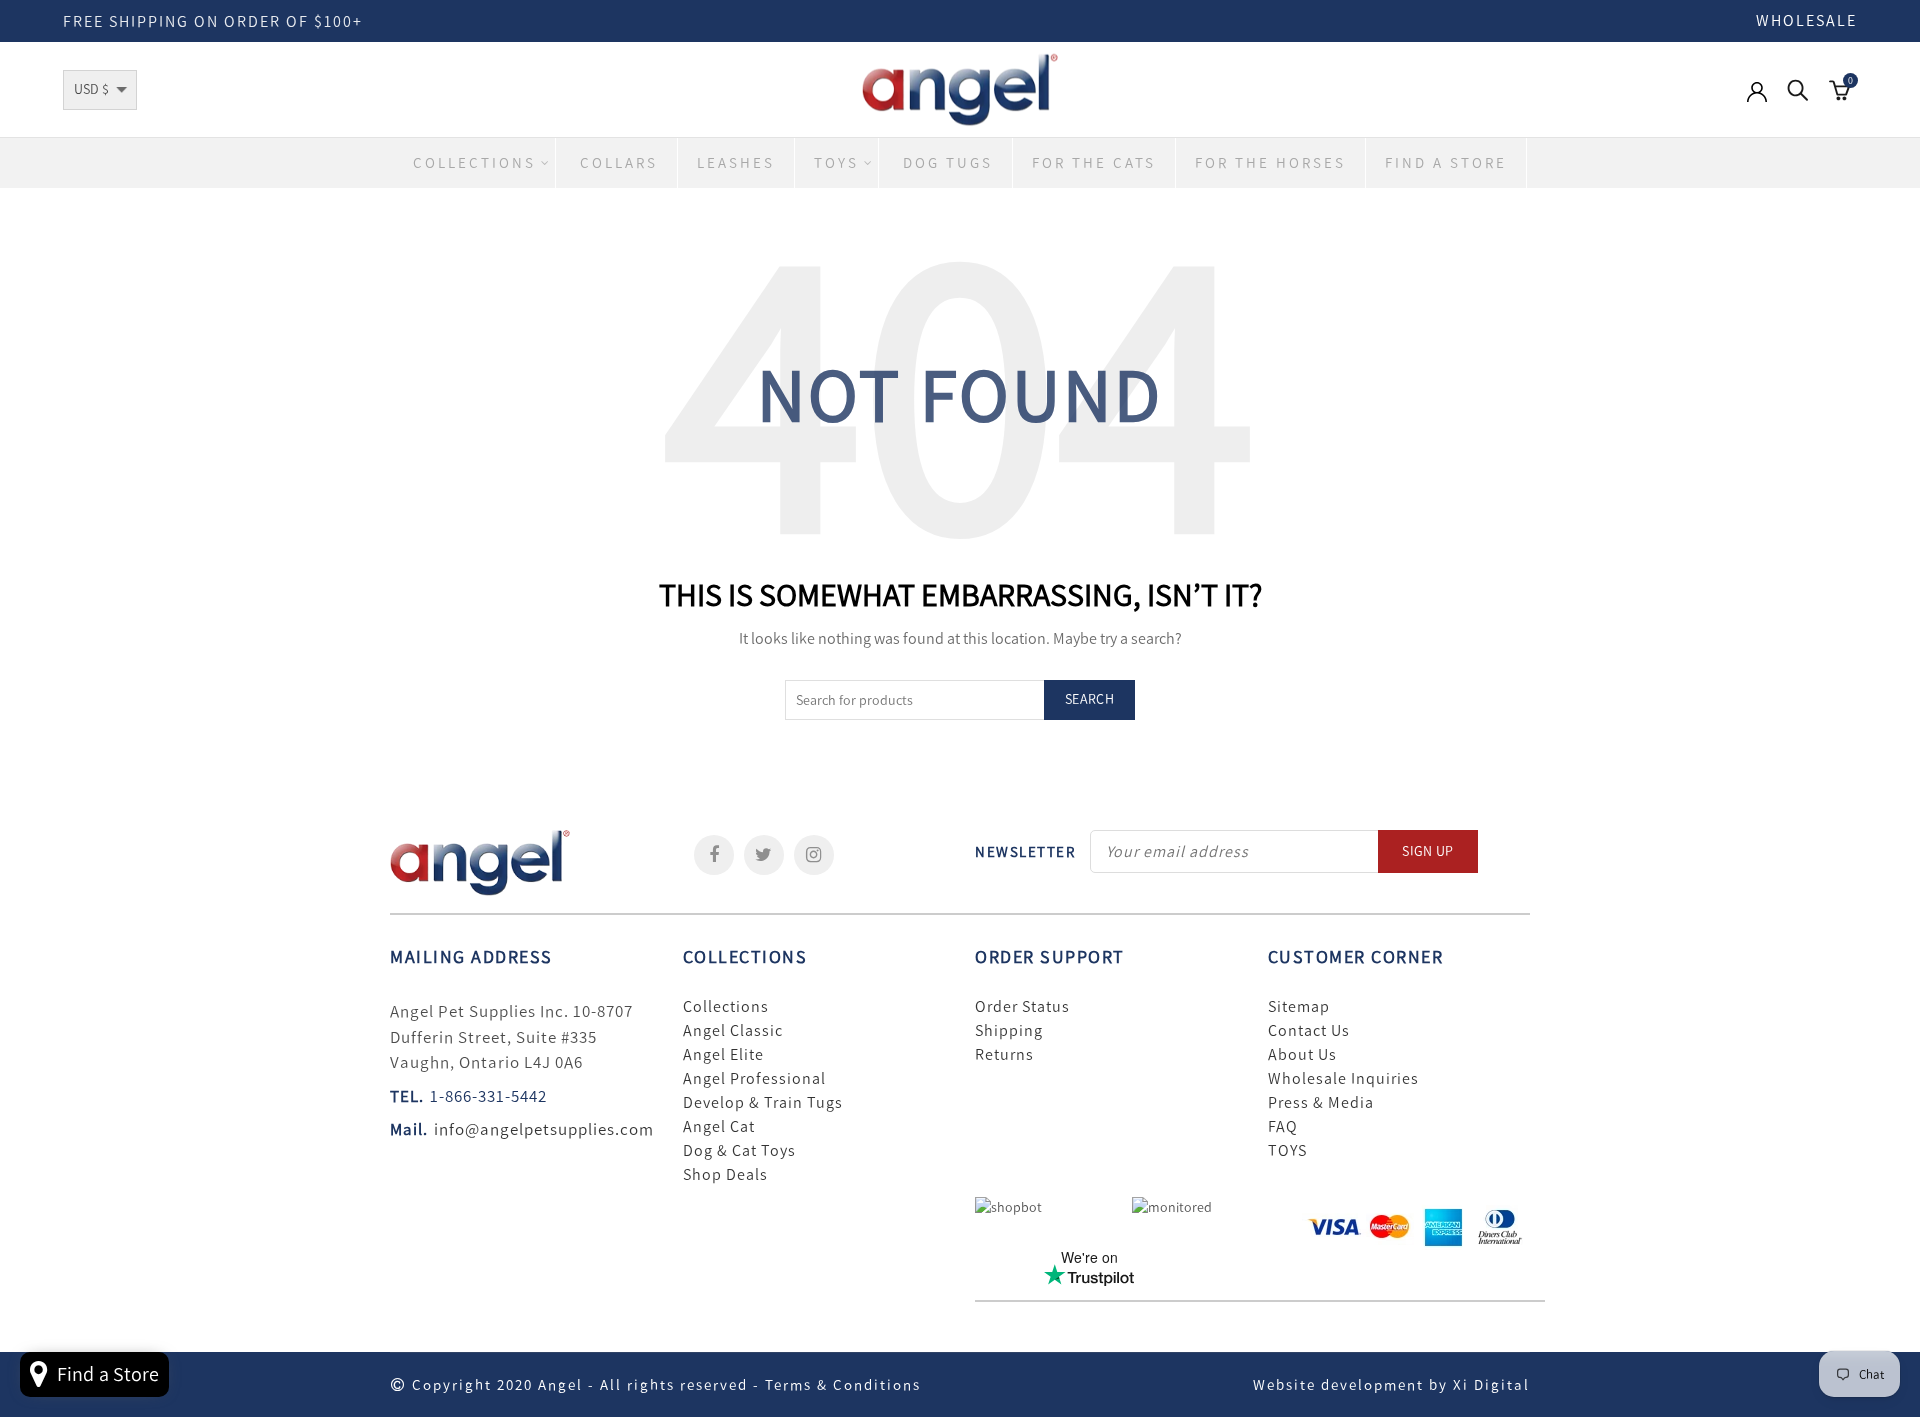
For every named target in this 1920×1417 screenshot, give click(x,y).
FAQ (1283, 1127)
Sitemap (1299, 1007)
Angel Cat (719, 1127)
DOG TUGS (948, 163)
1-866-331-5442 (488, 1096)
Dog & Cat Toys (739, 1151)
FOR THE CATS (1094, 163)
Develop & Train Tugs (763, 1103)
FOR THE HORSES (1270, 163)
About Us (1302, 1055)
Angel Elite (723, 1055)
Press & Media (1321, 1103)
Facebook (714, 855)
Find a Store (1446, 163)
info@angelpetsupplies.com (544, 1129)
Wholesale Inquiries (1343, 1079)
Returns (1004, 1055)
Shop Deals (725, 1175)
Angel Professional (754, 1079)
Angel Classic (733, 1031)
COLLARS (619, 163)
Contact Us (1309, 1031)
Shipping (1009, 1031)
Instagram (814, 855)
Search (1089, 699)
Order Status (1022, 1007)
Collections (474, 163)
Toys (836, 163)
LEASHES (736, 163)
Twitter (764, 855)
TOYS (1287, 1151)
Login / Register (1757, 102)
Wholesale (1806, 20)
